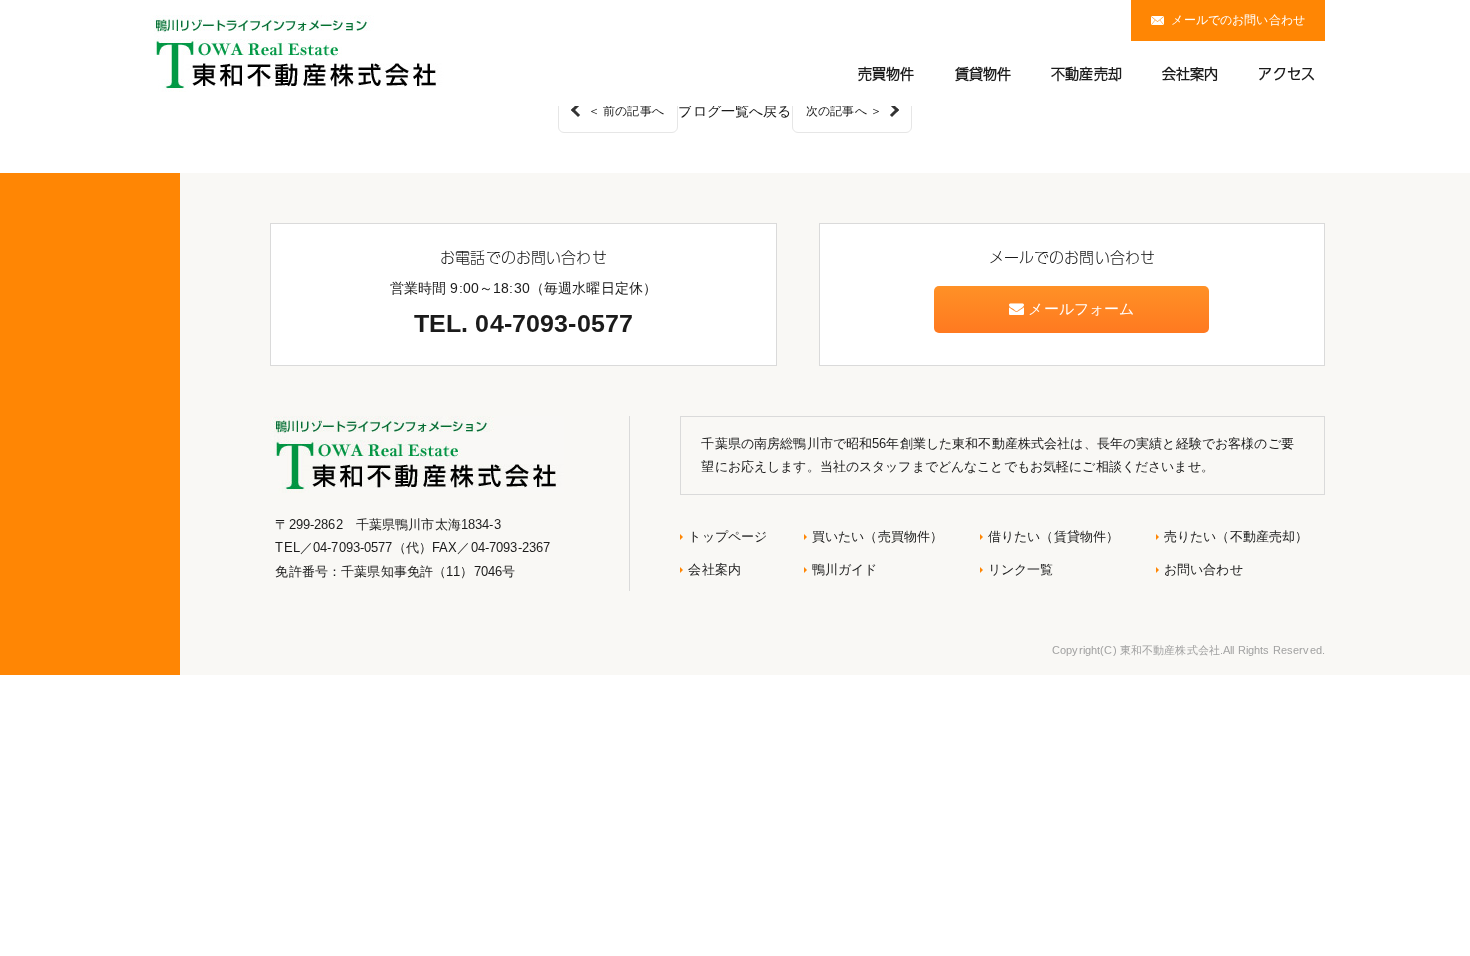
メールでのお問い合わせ (1238, 20)
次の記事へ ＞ (844, 111)
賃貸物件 (983, 73)
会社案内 (1190, 73)
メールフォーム (1079, 308)
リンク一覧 (1021, 569)
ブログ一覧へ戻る (734, 111)
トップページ (727, 536)
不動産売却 (1086, 73)
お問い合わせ (1203, 569)
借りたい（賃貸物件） (1053, 536)
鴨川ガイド (845, 569)
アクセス (1286, 73)
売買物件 (886, 73)
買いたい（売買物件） (877, 536)
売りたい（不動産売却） (1236, 536)
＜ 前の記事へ (626, 111)
